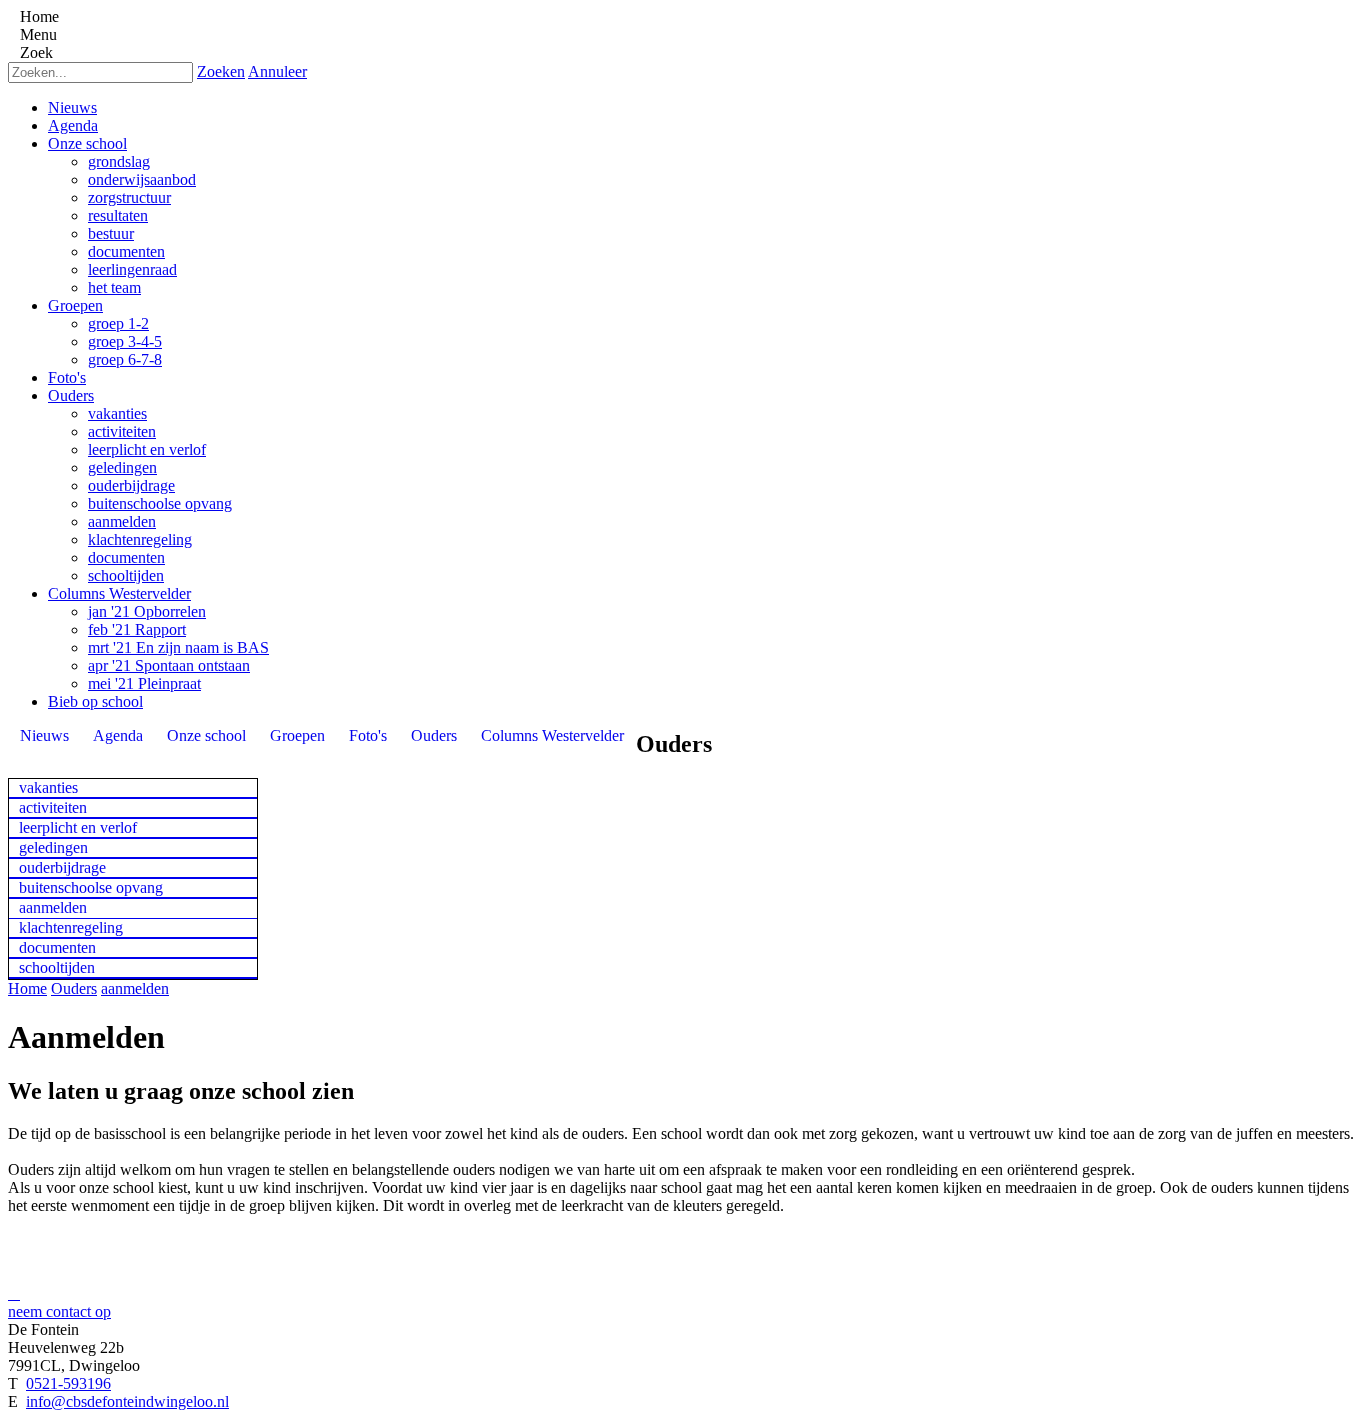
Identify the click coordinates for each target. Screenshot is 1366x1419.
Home (27, 988)
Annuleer (277, 71)
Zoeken (221, 71)
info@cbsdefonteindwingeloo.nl (127, 1401)
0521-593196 (68, 1383)
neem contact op (59, 1311)
